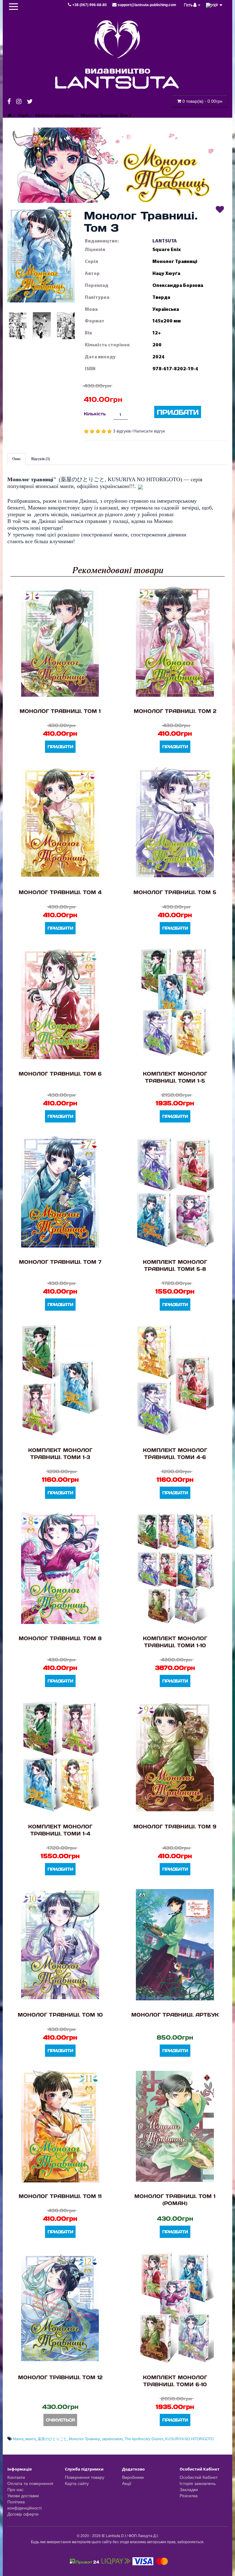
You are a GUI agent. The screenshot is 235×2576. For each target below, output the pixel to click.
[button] (41, 254)
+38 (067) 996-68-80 (90, 5)
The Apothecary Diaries (144, 2439)
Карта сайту (77, 2483)
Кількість (95, 414)
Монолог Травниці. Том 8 (60, 1638)
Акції (127, 2483)
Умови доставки (23, 2496)
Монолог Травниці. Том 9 (175, 1826)
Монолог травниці (54, 115)
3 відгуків (122, 431)
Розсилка (189, 2496)
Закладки (189, 2490)
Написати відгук (149, 431)
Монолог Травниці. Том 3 (106, 115)
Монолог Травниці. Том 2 (175, 711)
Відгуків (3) (41, 459)
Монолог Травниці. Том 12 (60, 2377)
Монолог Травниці (84, 2439)
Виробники (133, 2477)
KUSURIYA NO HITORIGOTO (189, 2439)
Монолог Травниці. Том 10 (60, 2015)
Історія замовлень (198, 2483)
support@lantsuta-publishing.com (146, 5)
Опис (17, 459)
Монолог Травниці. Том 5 (175, 892)
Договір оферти (23, 2514)
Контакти (16, 2477)
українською (112, 2439)
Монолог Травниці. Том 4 (60, 892)
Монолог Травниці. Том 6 (60, 1074)
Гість (189, 5)
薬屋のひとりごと (52, 2439)
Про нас (15, 2490)
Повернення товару (85, 2477)
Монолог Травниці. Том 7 (60, 1262)
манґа (31, 2439)
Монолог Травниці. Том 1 (60, 711)
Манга (18, 2439)
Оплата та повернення (30, 2483)
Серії (23, 115)
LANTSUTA (165, 241)
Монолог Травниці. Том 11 (60, 2196)
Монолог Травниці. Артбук (175, 2015)
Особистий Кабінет (199, 2477)
